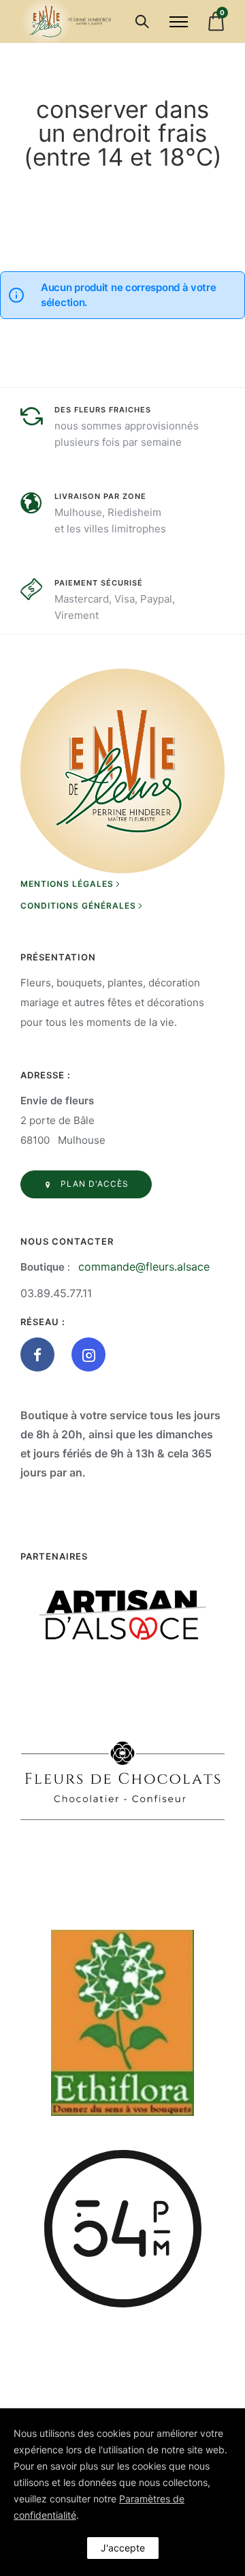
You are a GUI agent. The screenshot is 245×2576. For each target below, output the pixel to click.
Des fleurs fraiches (103, 410)
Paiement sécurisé (99, 583)
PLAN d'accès (95, 1184)
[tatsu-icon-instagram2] (88, 1354)
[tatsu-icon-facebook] (41, 1354)
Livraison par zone (100, 496)
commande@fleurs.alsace (144, 1267)
